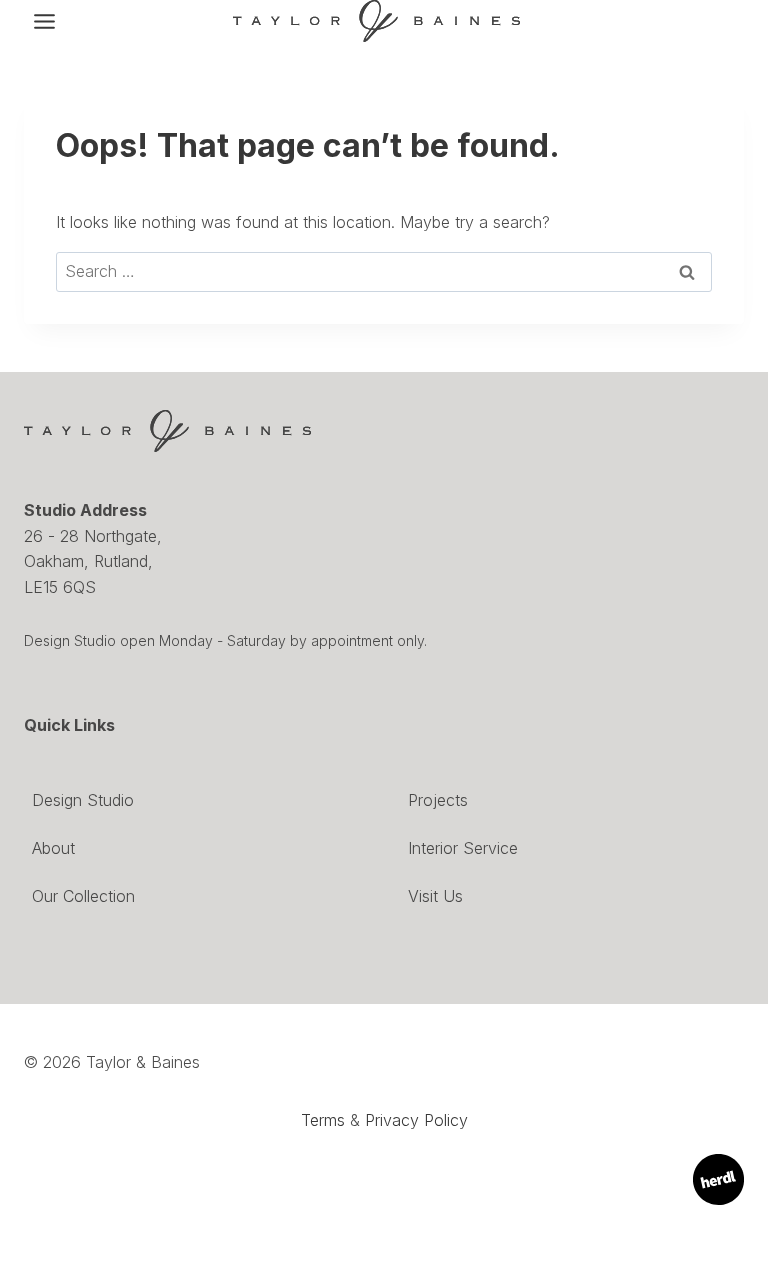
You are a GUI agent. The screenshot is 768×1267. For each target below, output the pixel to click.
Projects (438, 800)
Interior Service (463, 848)
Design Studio (83, 800)
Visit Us (435, 896)
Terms (323, 1120)
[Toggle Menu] (44, 21)
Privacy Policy (416, 1120)
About (53, 848)
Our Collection (83, 896)
